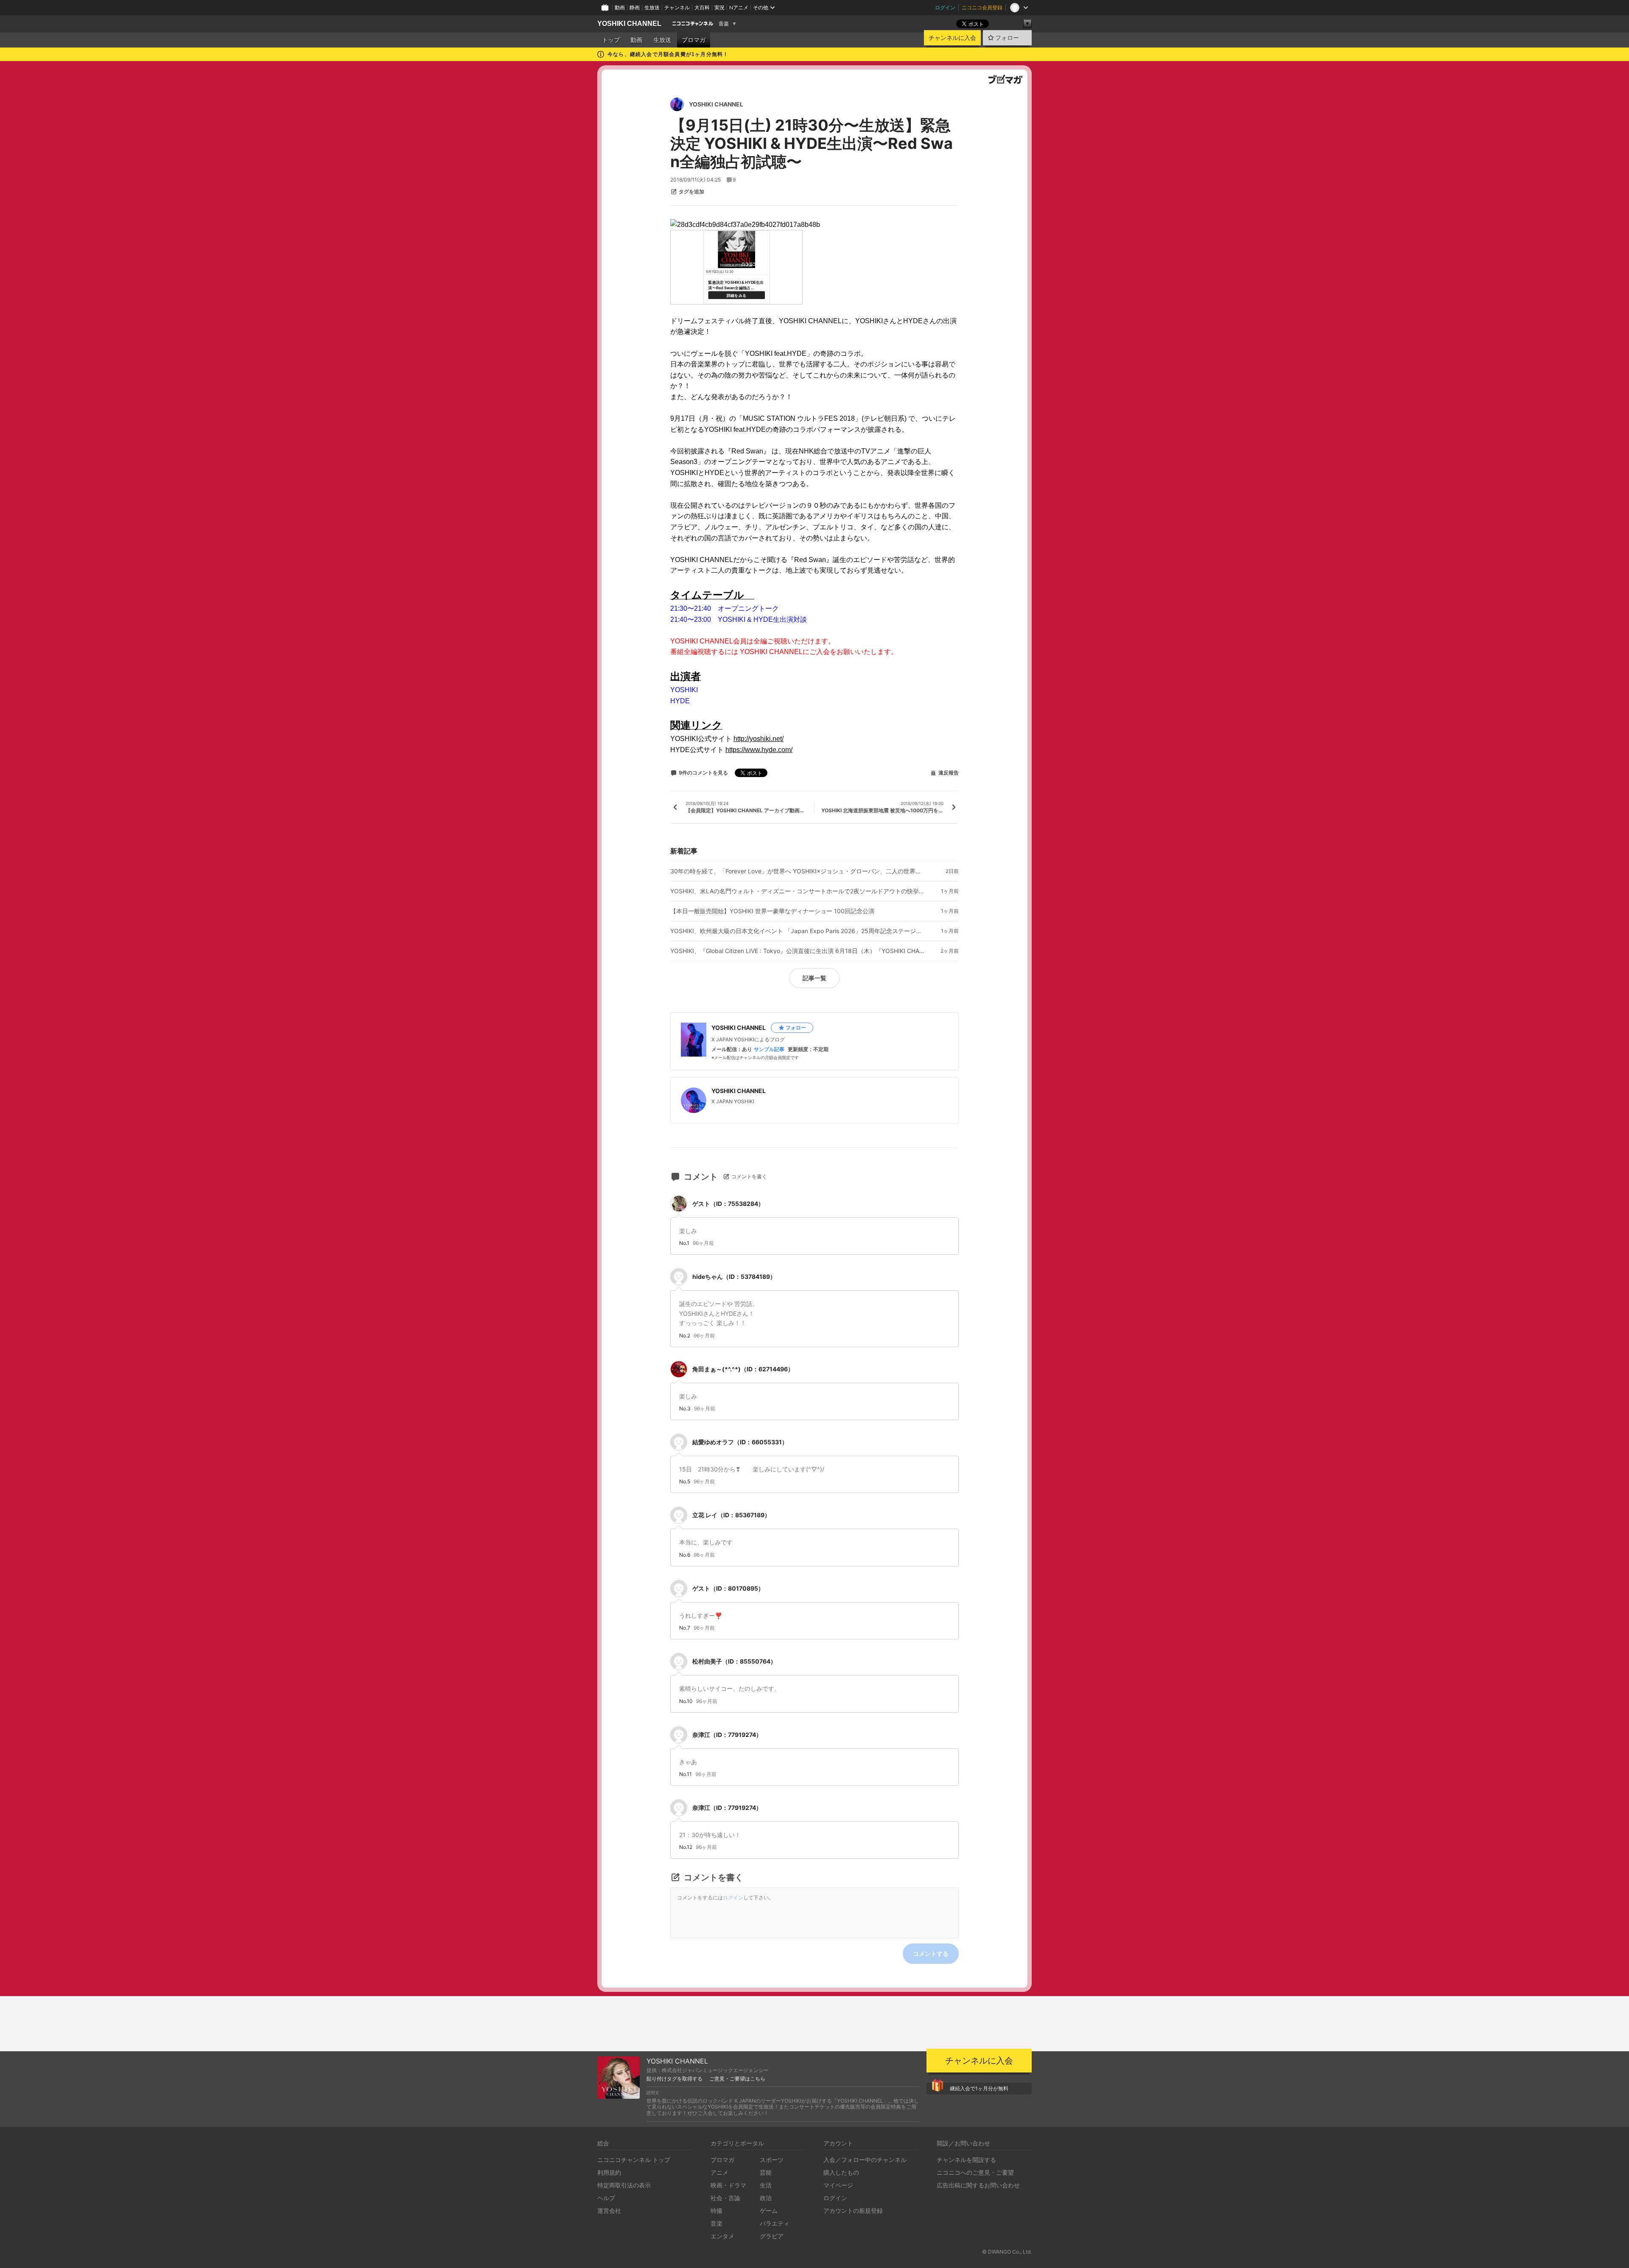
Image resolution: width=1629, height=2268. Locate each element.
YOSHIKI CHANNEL (629, 24)
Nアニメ (739, 7)
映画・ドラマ (728, 2185)
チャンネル (677, 7)
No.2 (685, 1336)
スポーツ (772, 2160)
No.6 (685, 1555)
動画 (620, 7)
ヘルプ (606, 2198)
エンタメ (722, 2236)
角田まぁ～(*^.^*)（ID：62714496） (743, 1369)
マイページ (838, 2185)
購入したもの (841, 2172)
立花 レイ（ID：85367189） (731, 1515)
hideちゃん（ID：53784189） (734, 1277)
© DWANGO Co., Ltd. (1007, 2252)
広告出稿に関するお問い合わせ (978, 2185)
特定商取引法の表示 (624, 2185)
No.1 (684, 1243)
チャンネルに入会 (952, 38)
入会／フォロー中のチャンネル (865, 2160)
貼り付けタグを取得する (675, 2079)
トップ (611, 40)
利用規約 (609, 2172)
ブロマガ (694, 40)
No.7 (685, 1628)
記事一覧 (814, 978)
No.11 (686, 1774)
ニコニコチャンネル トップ (634, 2160)
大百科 (702, 7)
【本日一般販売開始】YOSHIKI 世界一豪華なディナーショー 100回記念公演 (772, 911)
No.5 (685, 1482)
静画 (635, 7)
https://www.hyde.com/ (759, 750)
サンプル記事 (769, 1049)
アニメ (719, 2172)
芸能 (766, 2172)
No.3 (685, 1409)
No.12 (686, 1847)
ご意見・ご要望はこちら (737, 2079)
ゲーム (769, 2211)
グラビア (772, 2236)
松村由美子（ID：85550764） (734, 1661)
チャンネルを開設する (966, 2160)
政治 (766, 2198)
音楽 (724, 24)
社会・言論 (725, 2198)
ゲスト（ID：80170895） (728, 1588)
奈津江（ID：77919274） (727, 1735)
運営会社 (609, 2211)
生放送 (652, 7)
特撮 (717, 2211)
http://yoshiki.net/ (759, 739)
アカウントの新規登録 (853, 2211)
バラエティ (775, 2223)
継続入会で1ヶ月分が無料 (979, 2088)
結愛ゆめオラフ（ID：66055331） (740, 1442)
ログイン (945, 7)
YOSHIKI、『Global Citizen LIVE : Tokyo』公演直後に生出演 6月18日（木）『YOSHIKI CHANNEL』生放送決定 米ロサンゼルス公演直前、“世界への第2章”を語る (798, 951)
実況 (719, 7)
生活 (766, 2185)
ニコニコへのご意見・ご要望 (975, 2172)
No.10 (686, 1701)
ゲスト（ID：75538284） (728, 1204)
